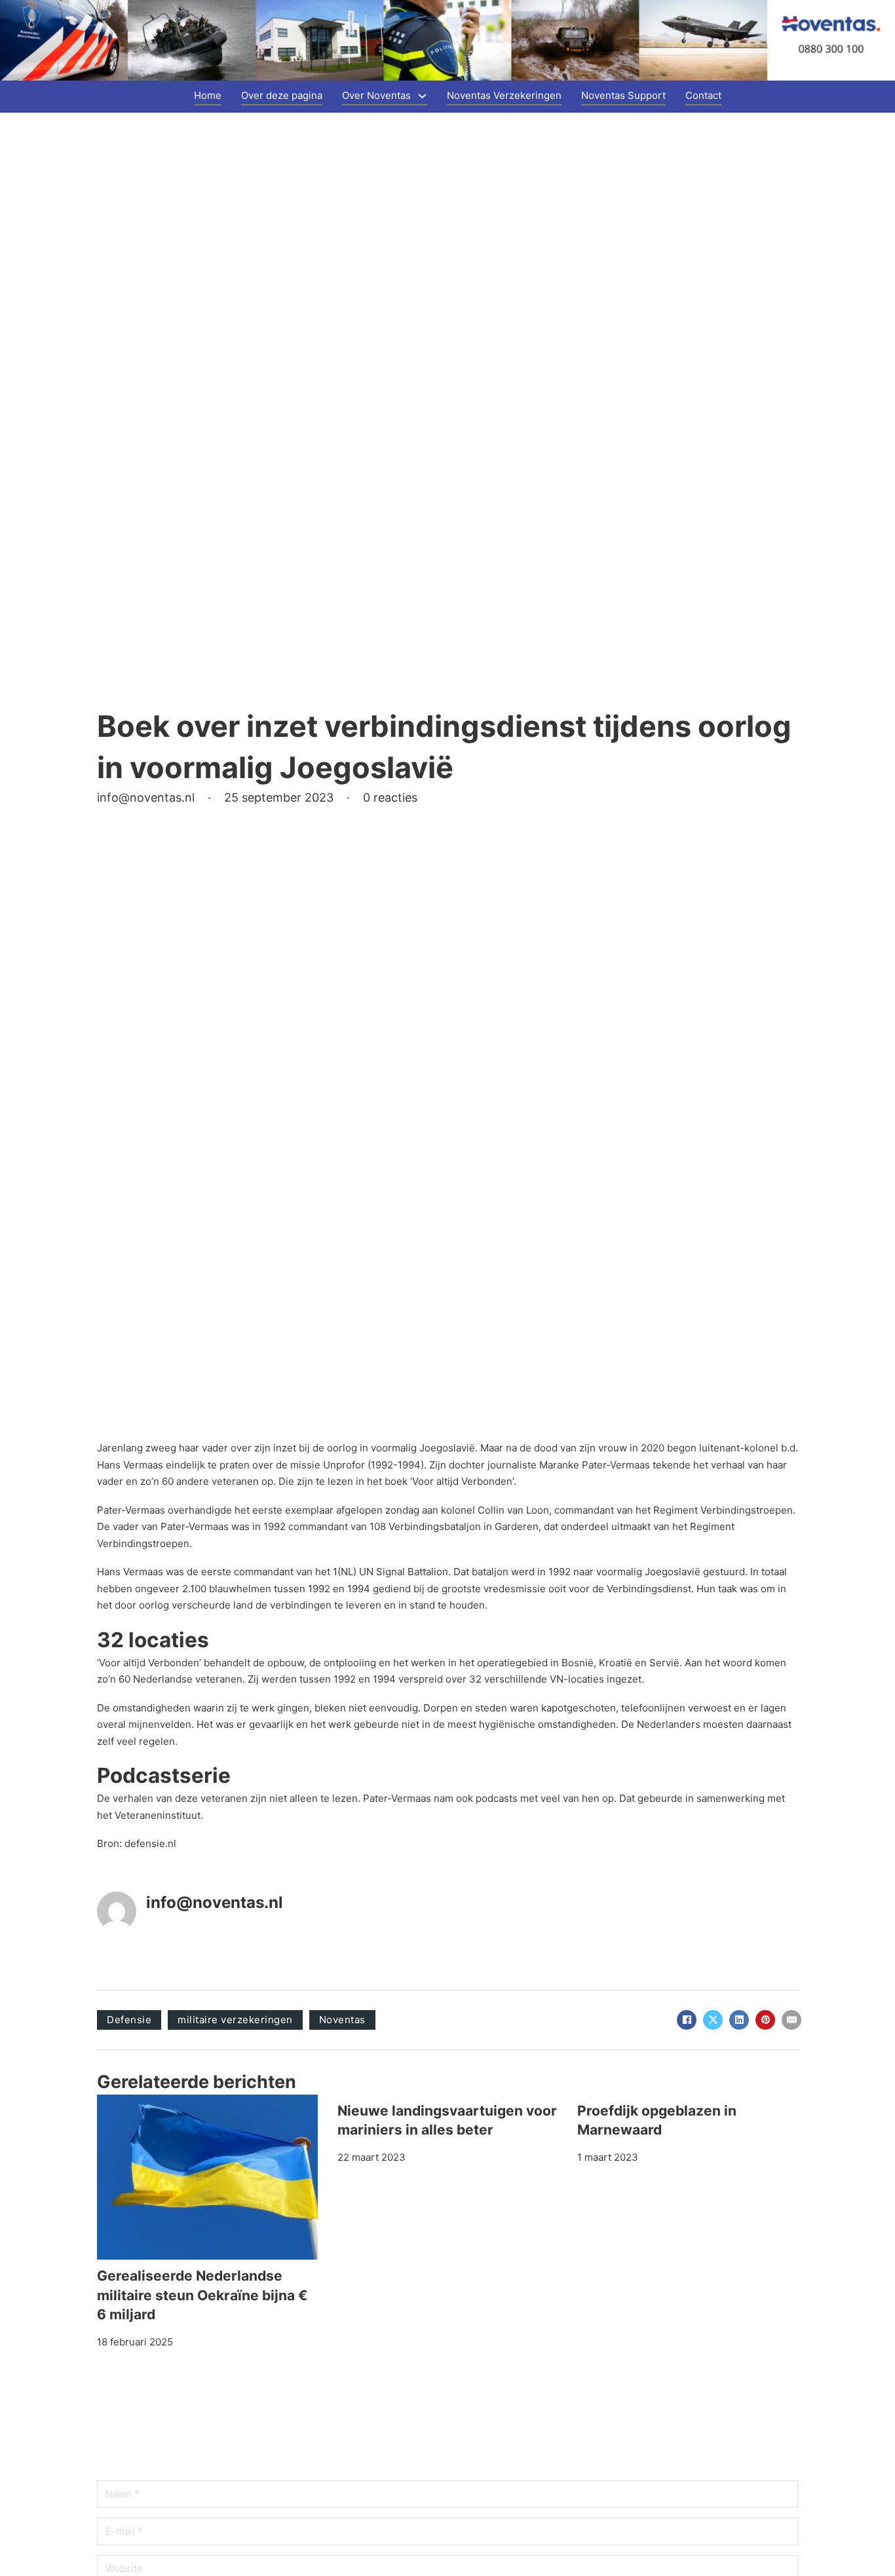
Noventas (342, 2020)
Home (208, 95)
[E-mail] (791, 2020)
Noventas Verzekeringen (504, 95)
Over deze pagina (282, 95)
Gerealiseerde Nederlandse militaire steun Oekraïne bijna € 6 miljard (202, 2295)
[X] (713, 2020)
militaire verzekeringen (235, 2020)
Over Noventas (376, 95)
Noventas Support (623, 95)
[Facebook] (687, 2020)
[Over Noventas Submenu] (422, 96)
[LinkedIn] (739, 2020)
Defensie (129, 2020)
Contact (703, 95)
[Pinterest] (765, 2020)
